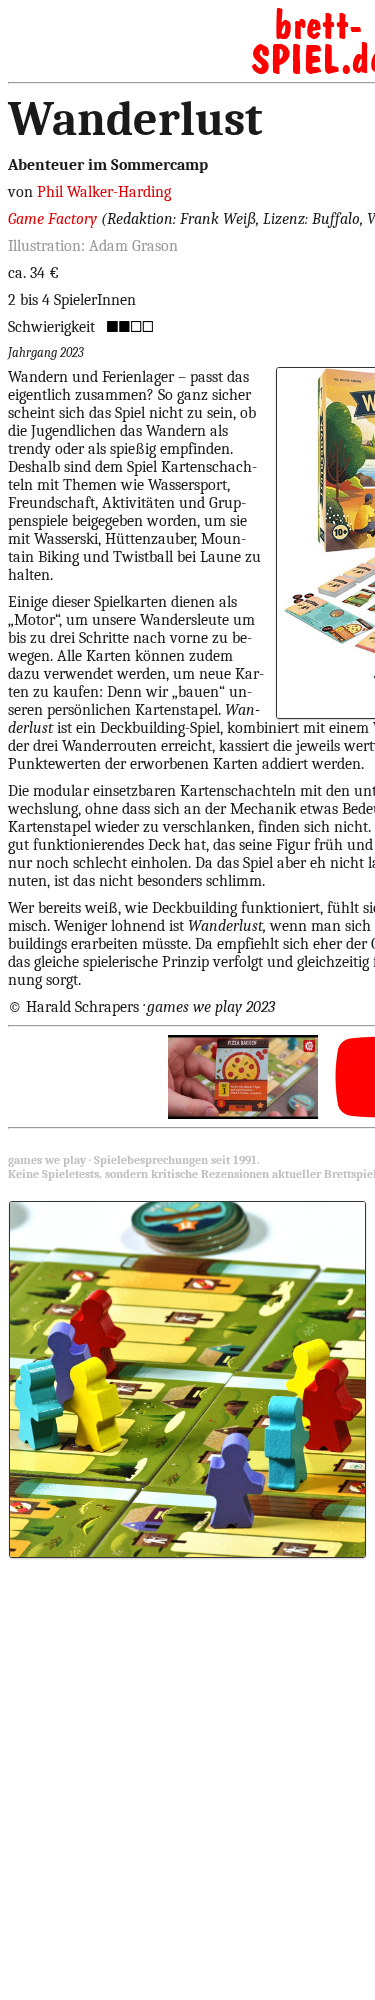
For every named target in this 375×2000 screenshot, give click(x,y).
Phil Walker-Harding (104, 192)
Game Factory (54, 219)
